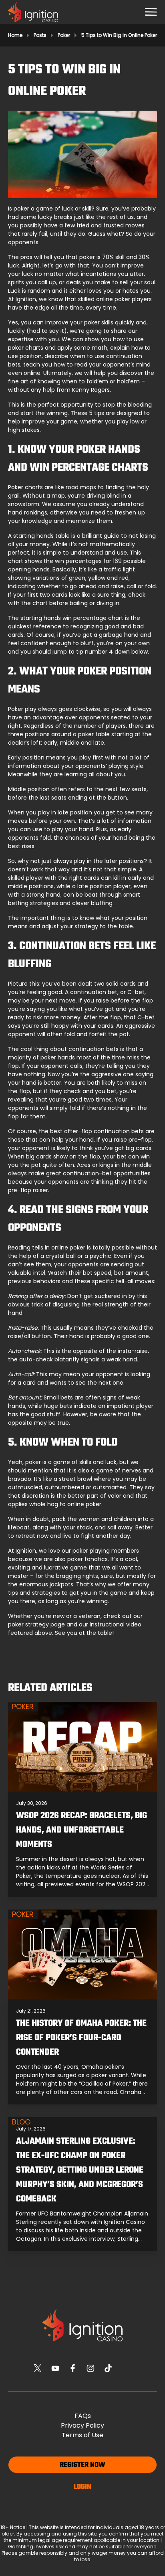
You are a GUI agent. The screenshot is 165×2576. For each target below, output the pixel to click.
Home (15, 35)
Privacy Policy (82, 2425)
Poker (64, 35)
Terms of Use (82, 2435)
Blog (21, 2122)
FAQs (83, 2416)
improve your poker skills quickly (90, 322)
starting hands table (41, 536)
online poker (113, 299)
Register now (82, 2465)
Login (82, 2487)
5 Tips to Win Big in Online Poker (119, 35)
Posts (40, 35)
